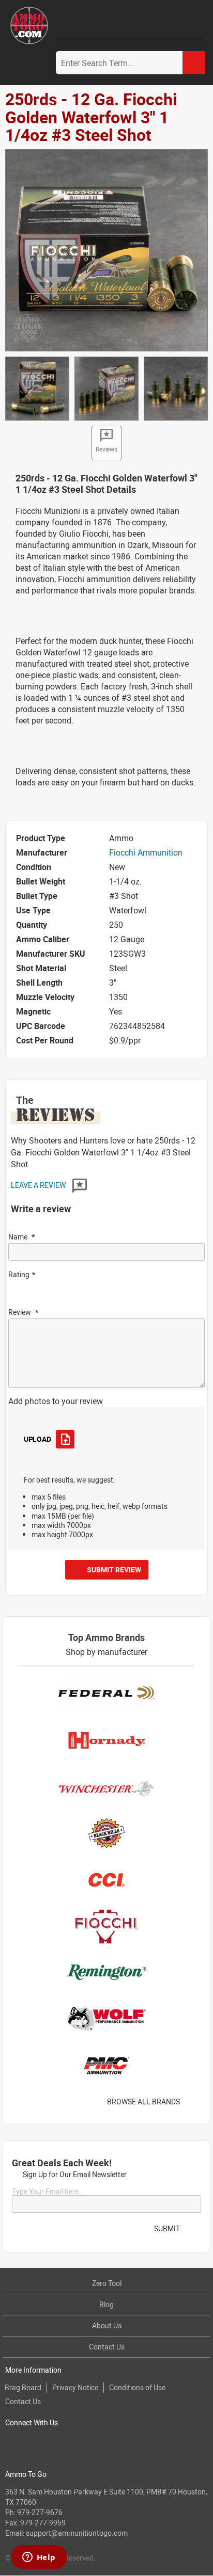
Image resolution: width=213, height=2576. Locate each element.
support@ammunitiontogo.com (77, 2533)
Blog (106, 2304)
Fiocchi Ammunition (146, 852)
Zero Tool (107, 2283)
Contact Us (107, 2347)
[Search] (194, 63)
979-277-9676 (40, 2512)
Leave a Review (39, 1185)
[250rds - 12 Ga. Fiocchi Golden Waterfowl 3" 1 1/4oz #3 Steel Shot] (106, 249)
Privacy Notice (75, 2387)
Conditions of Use (137, 2387)
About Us (107, 2325)
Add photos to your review (56, 1401)
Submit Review (114, 1569)
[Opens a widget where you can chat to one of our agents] (39, 2558)
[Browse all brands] (193, 2102)
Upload (37, 1439)
